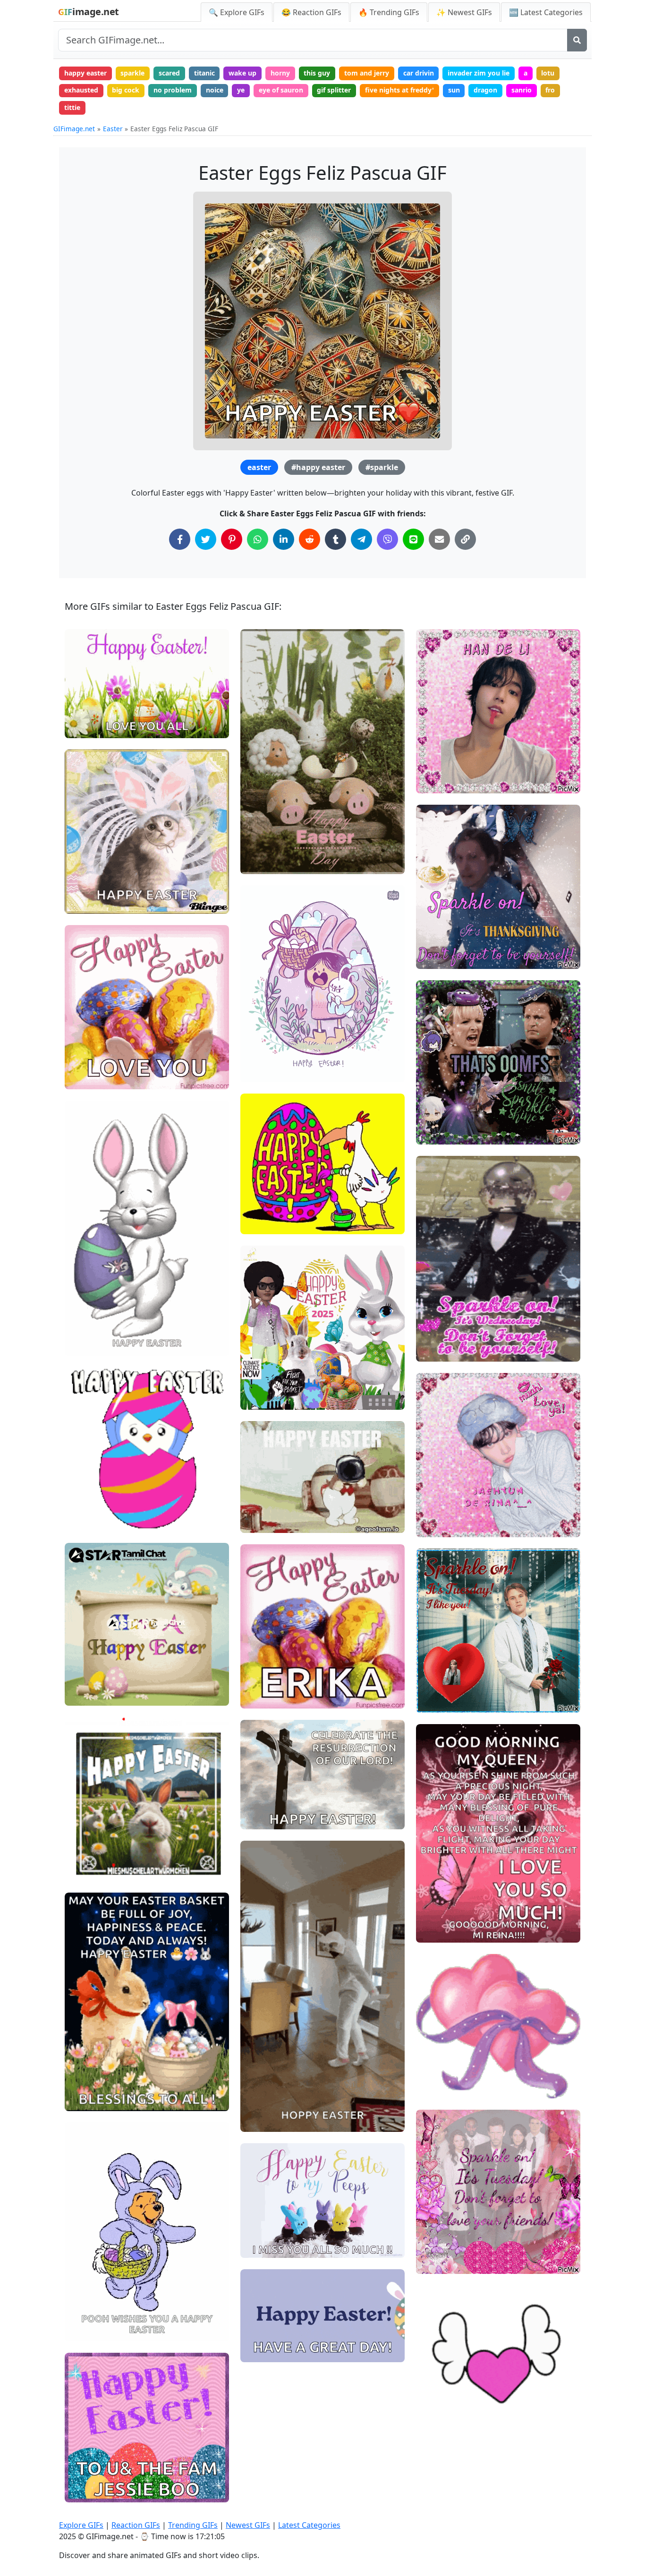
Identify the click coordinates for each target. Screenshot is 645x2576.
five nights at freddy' (399, 90)
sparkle (132, 73)
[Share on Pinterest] (232, 539)
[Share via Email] (439, 539)
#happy (85, 1694)
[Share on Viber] (387, 539)
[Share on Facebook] (180, 539)
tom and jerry (367, 73)
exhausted (81, 90)
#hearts (437, 2087)
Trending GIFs (193, 2525)
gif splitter (334, 90)
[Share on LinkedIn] (284, 539)
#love (433, 1900)
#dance (260, 2105)
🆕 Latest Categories (546, 12)
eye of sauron (281, 90)
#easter (261, 863)
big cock (126, 90)
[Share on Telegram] (361, 539)
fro (550, 90)
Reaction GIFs (136, 2525)
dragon (485, 90)
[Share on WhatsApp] (258, 539)
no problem (173, 90)
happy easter (85, 73)
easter (259, 467)
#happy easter (318, 467)
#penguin (88, 1489)
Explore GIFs (81, 2525)
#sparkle (382, 467)
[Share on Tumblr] (335, 539)
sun (454, 90)
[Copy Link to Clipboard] (465, 539)
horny (280, 73)
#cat (80, 902)
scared (169, 73)
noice (215, 90)
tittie (72, 107)
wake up (242, 73)
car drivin (419, 73)
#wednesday (444, 1334)
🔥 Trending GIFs (389, 12)
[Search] (577, 40)
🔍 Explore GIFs (237, 12)
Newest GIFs (248, 2525)
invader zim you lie (479, 73)
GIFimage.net (74, 129)
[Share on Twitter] (206, 539)
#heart (435, 1915)
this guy (317, 73)
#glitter (436, 1350)
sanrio (522, 90)
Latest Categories (309, 2525)
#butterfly (440, 1932)
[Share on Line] (413, 539)
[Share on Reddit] (310, 539)
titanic (204, 73)
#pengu (85, 1505)
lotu (548, 73)
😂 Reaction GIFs (311, 12)
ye (241, 90)
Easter (113, 129)
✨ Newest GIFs (464, 12)
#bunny (85, 1078)
